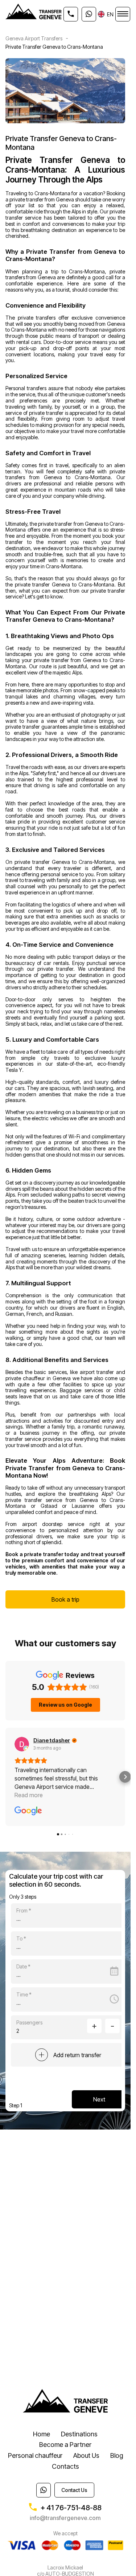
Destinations (79, 2434)
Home (42, 2434)
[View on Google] (22, 1744)
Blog (117, 2455)
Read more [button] (29, 1795)
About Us (86, 2455)
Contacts (65, 2466)
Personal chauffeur (35, 2455)
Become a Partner (65, 2445)
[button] (6, 1777)
